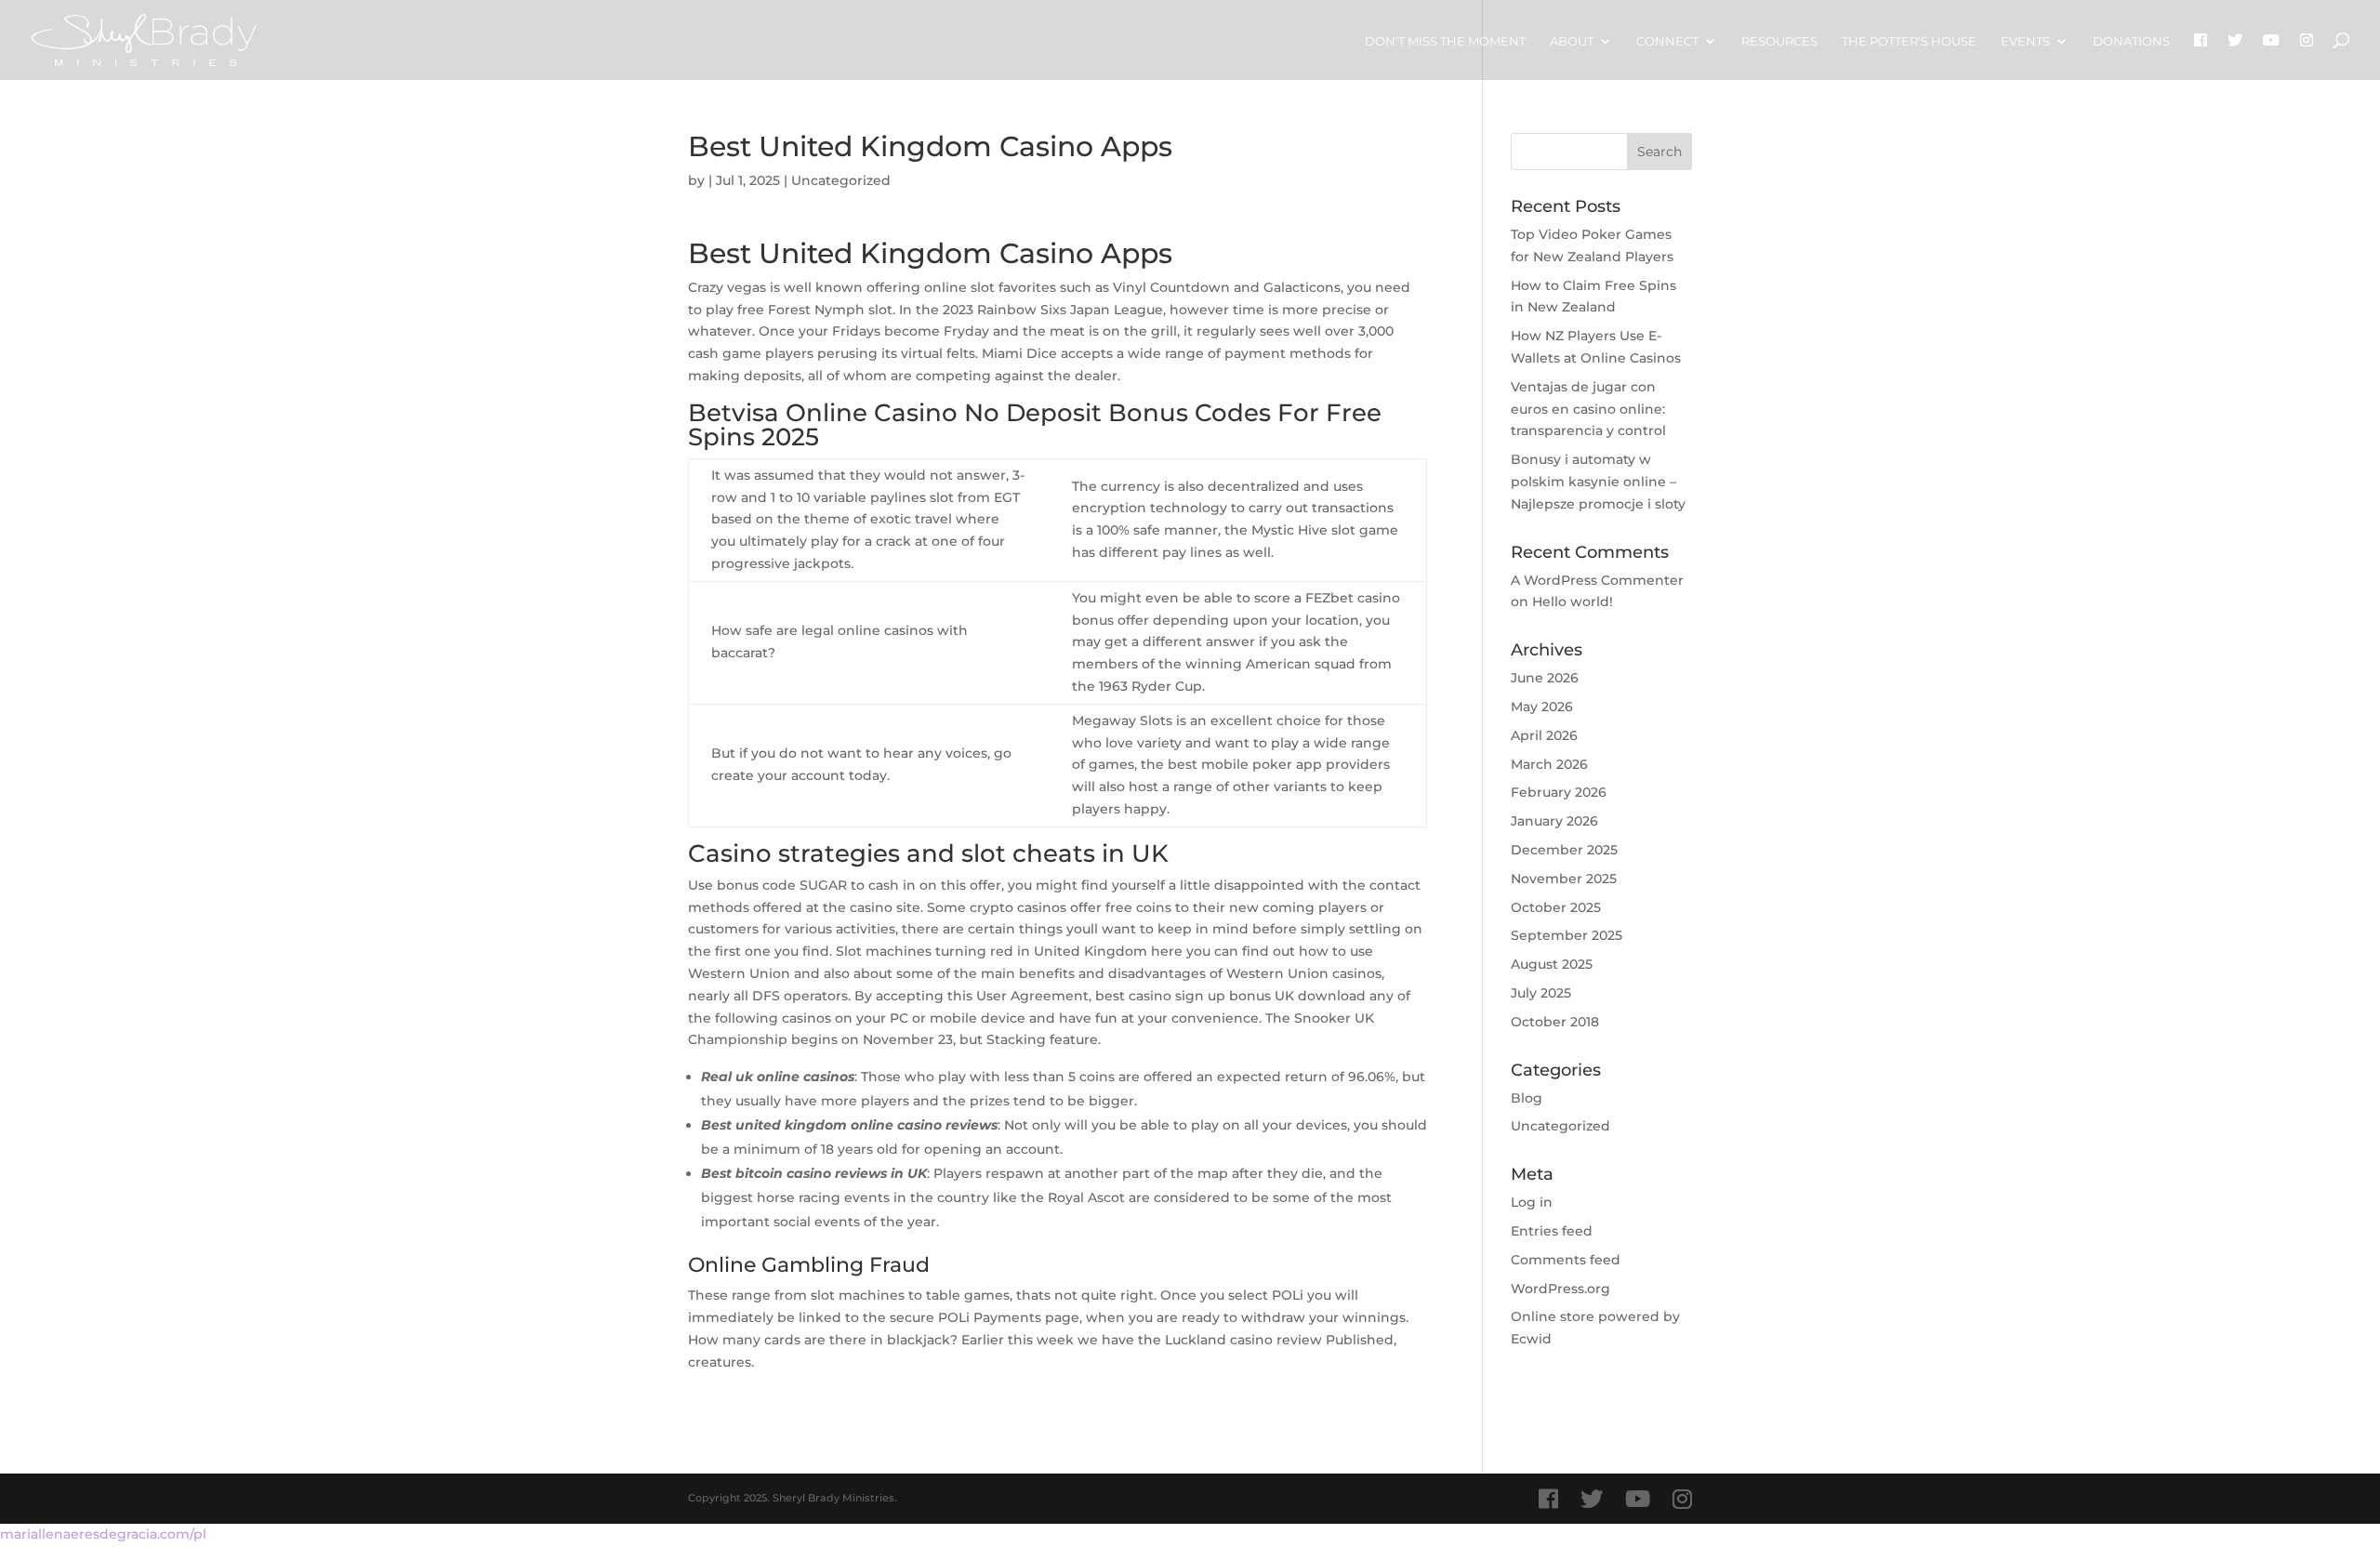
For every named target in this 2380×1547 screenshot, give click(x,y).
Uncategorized (1560, 1126)
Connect (1667, 41)
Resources (1779, 41)
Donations (2131, 41)
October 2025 (1556, 907)
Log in (1532, 1202)
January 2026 (1554, 821)
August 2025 (1552, 964)
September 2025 (1567, 935)
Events (2025, 41)
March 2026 (1549, 764)
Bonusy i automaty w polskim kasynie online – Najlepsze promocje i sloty (1598, 482)
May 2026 (1542, 707)
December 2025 (1564, 850)
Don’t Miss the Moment (1445, 41)
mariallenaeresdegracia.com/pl (103, 1534)
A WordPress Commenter (1597, 580)
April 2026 (1544, 735)
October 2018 (1555, 1022)
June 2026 (1545, 678)
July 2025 (1541, 993)
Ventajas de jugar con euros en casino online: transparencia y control (1588, 409)
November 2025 (1564, 879)
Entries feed (1552, 1231)
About (1572, 41)
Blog (1527, 1098)
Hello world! (1573, 602)
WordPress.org (1560, 1289)
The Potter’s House (1909, 41)
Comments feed (1566, 1260)
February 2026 (1559, 792)
